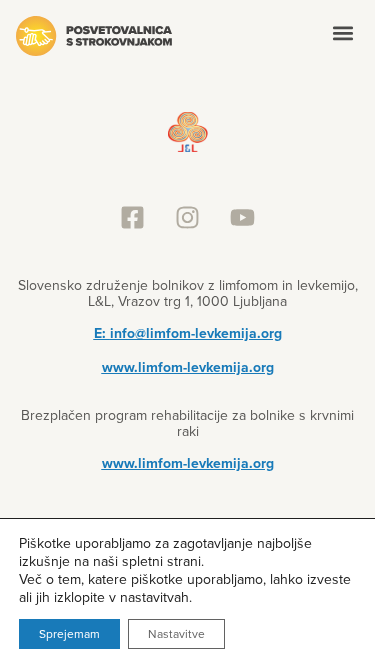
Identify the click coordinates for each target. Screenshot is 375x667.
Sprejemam (69, 633)
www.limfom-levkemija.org (188, 367)
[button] (342, 32)
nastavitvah (154, 597)
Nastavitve (176, 633)
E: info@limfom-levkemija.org (188, 333)
